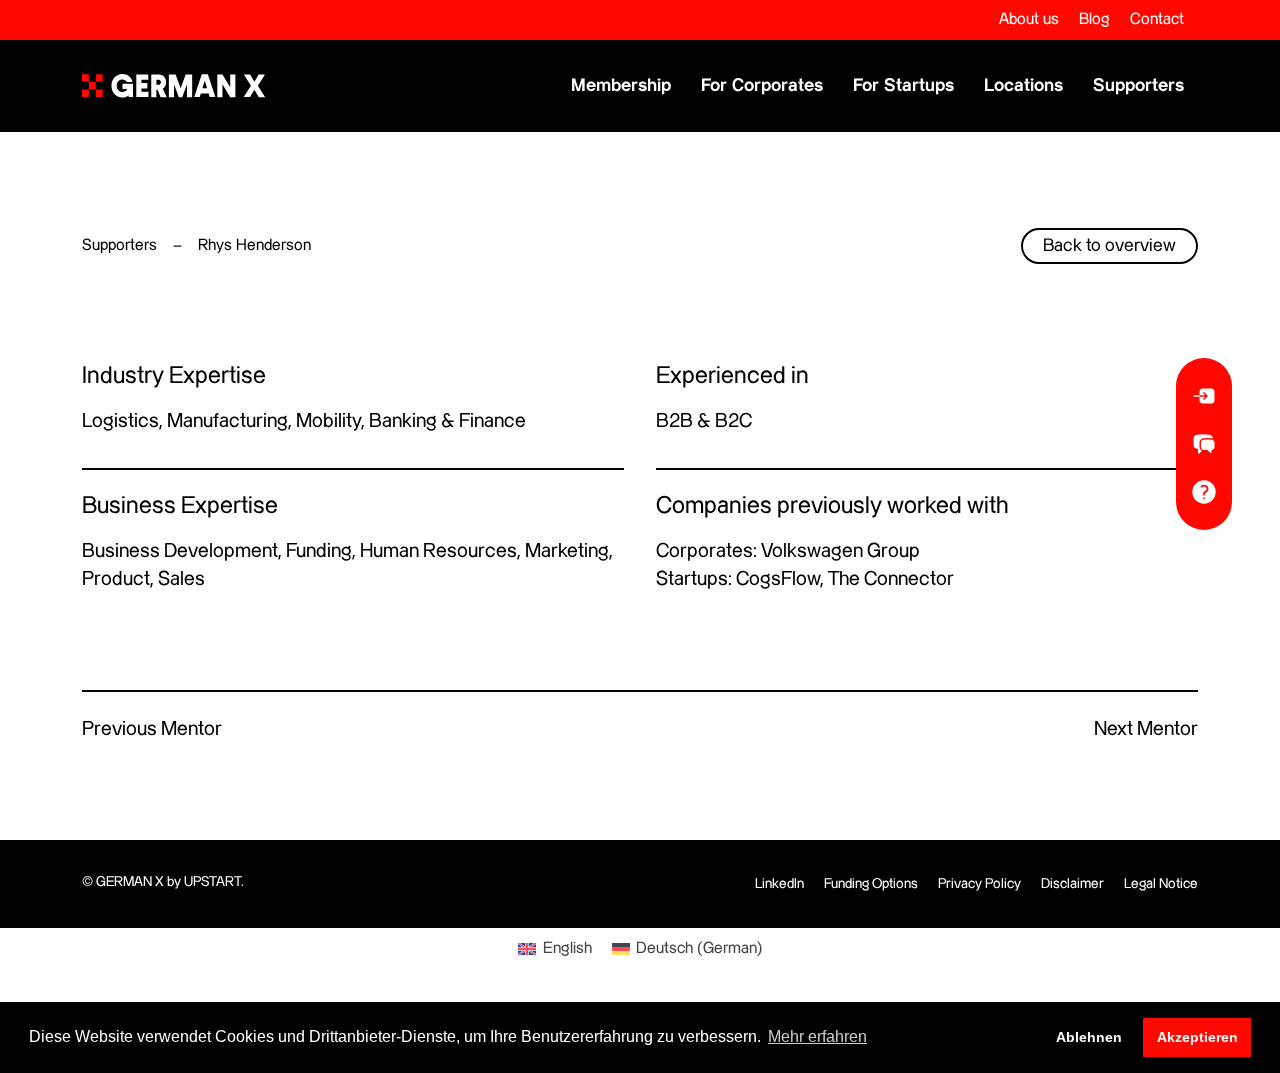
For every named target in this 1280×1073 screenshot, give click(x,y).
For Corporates (762, 85)
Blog (1094, 19)
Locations (1023, 85)
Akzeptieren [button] (1197, 1037)
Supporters (1138, 85)
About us (1029, 19)
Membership (621, 85)
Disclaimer (1072, 884)
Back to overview (1109, 245)
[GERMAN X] (173, 86)
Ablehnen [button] (1089, 1037)
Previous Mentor (152, 729)
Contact (1157, 19)
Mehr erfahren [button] (817, 1036)
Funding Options (871, 884)
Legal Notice (1161, 884)
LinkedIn (779, 884)
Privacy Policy (979, 884)
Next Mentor (1146, 729)
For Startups (903, 85)
